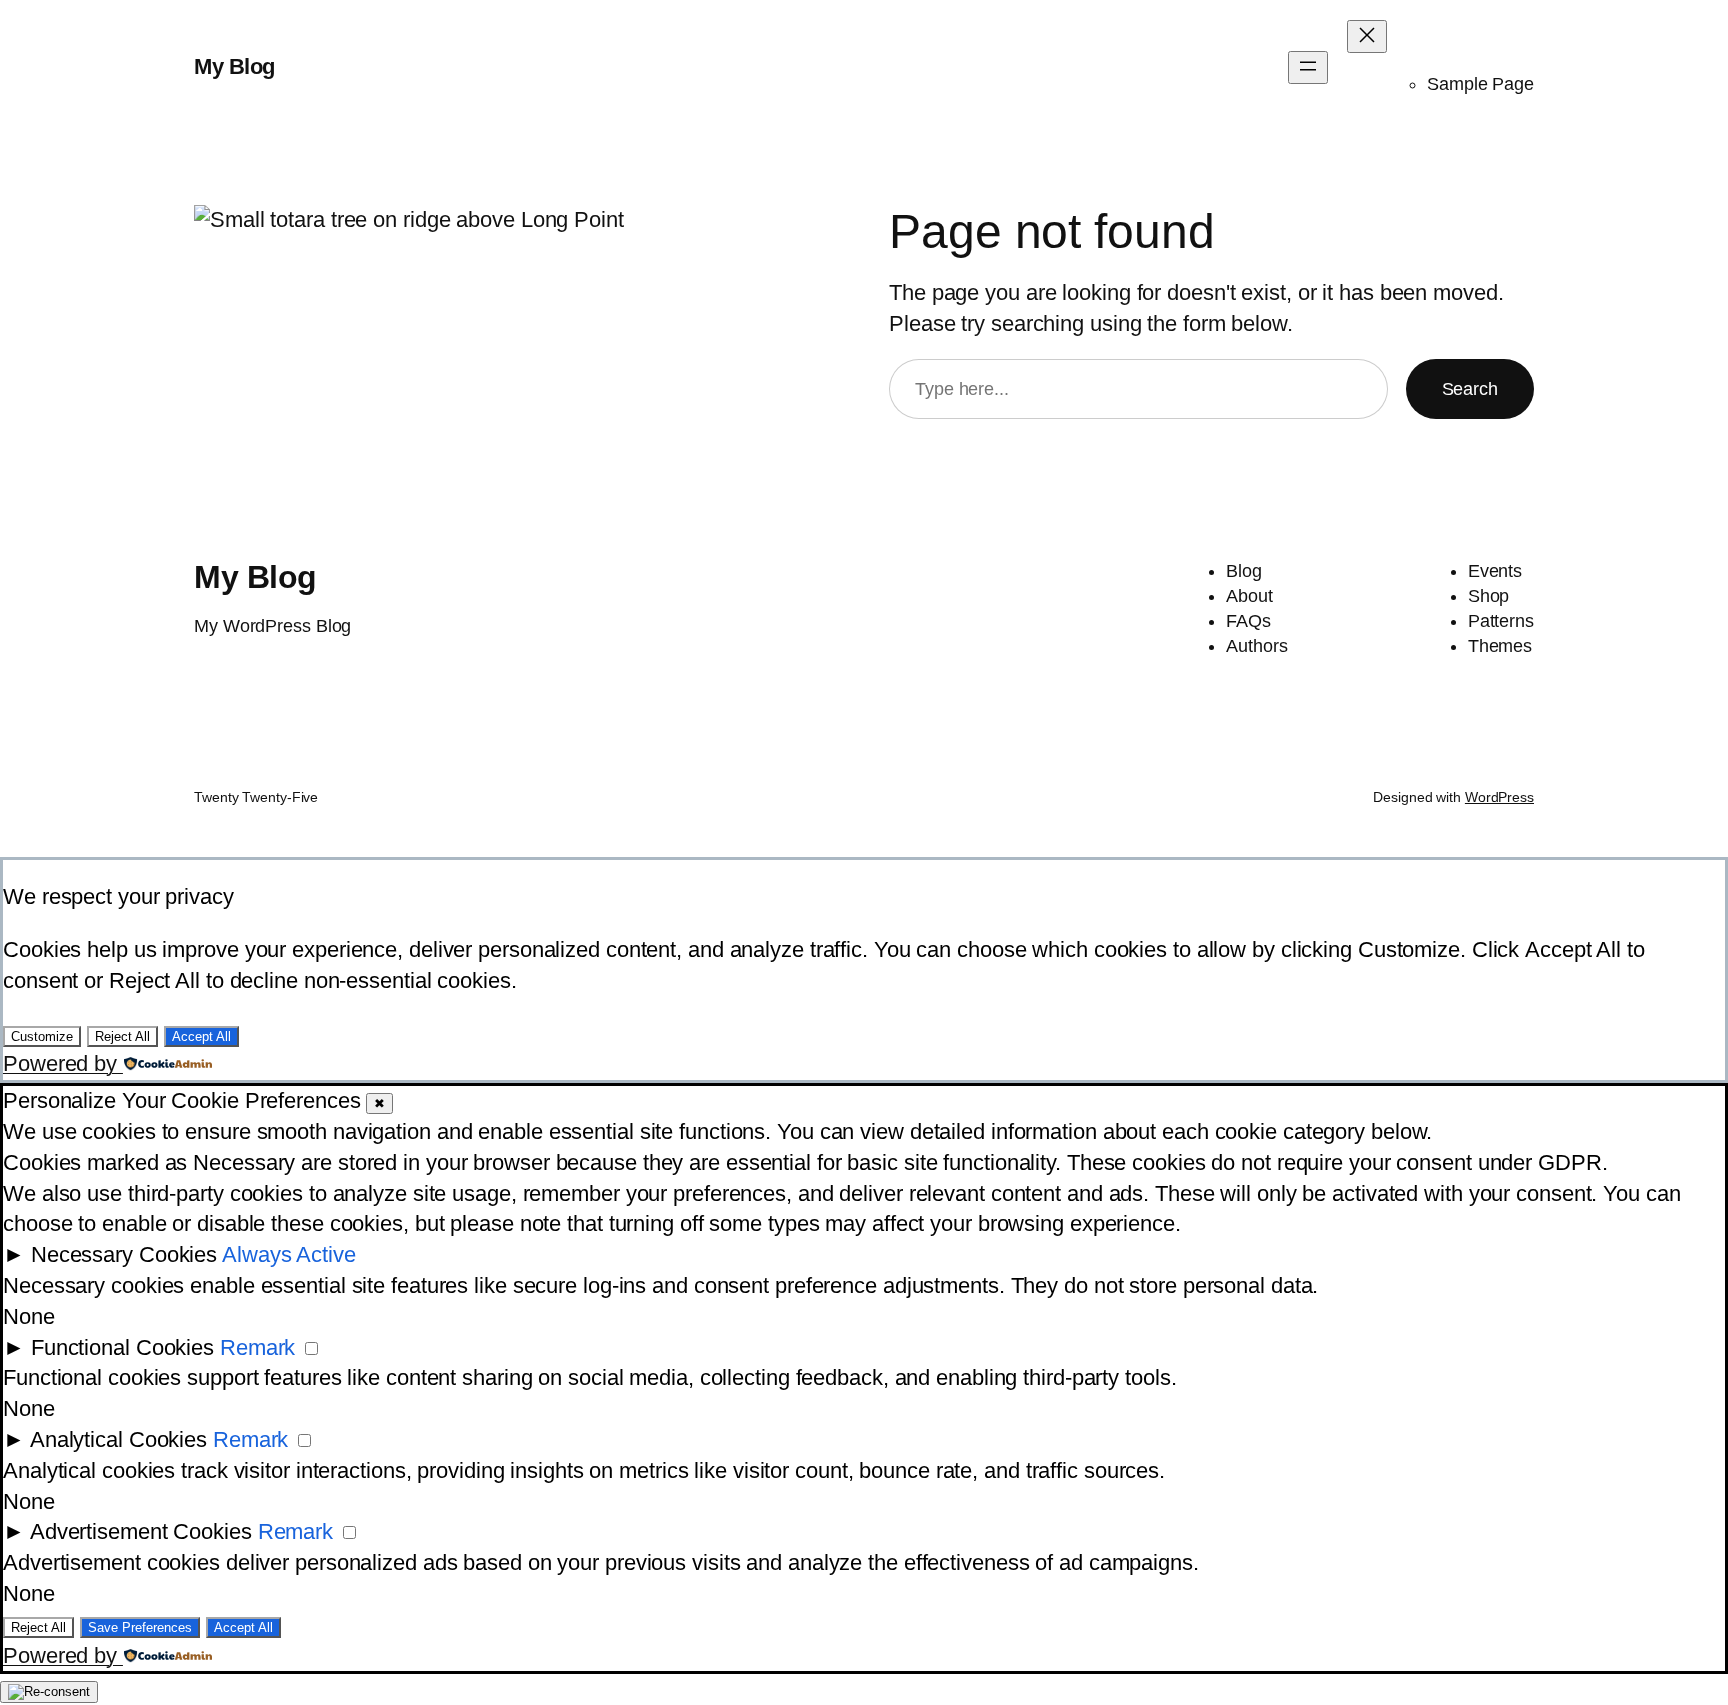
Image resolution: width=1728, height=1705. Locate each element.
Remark (257, 1347)
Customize (42, 1036)
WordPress (1499, 797)
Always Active (289, 1254)
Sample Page (1480, 84)
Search (1470, 389)
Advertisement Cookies (141, 1531)
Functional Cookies (122, 1347)
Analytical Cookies (118, 1439)
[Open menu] (1308, 67)
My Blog (234, 66)
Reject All (122, 1036)
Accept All (201, 1036)
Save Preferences (140, 1627)
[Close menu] (1367, 36)
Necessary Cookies (124, 1254)
